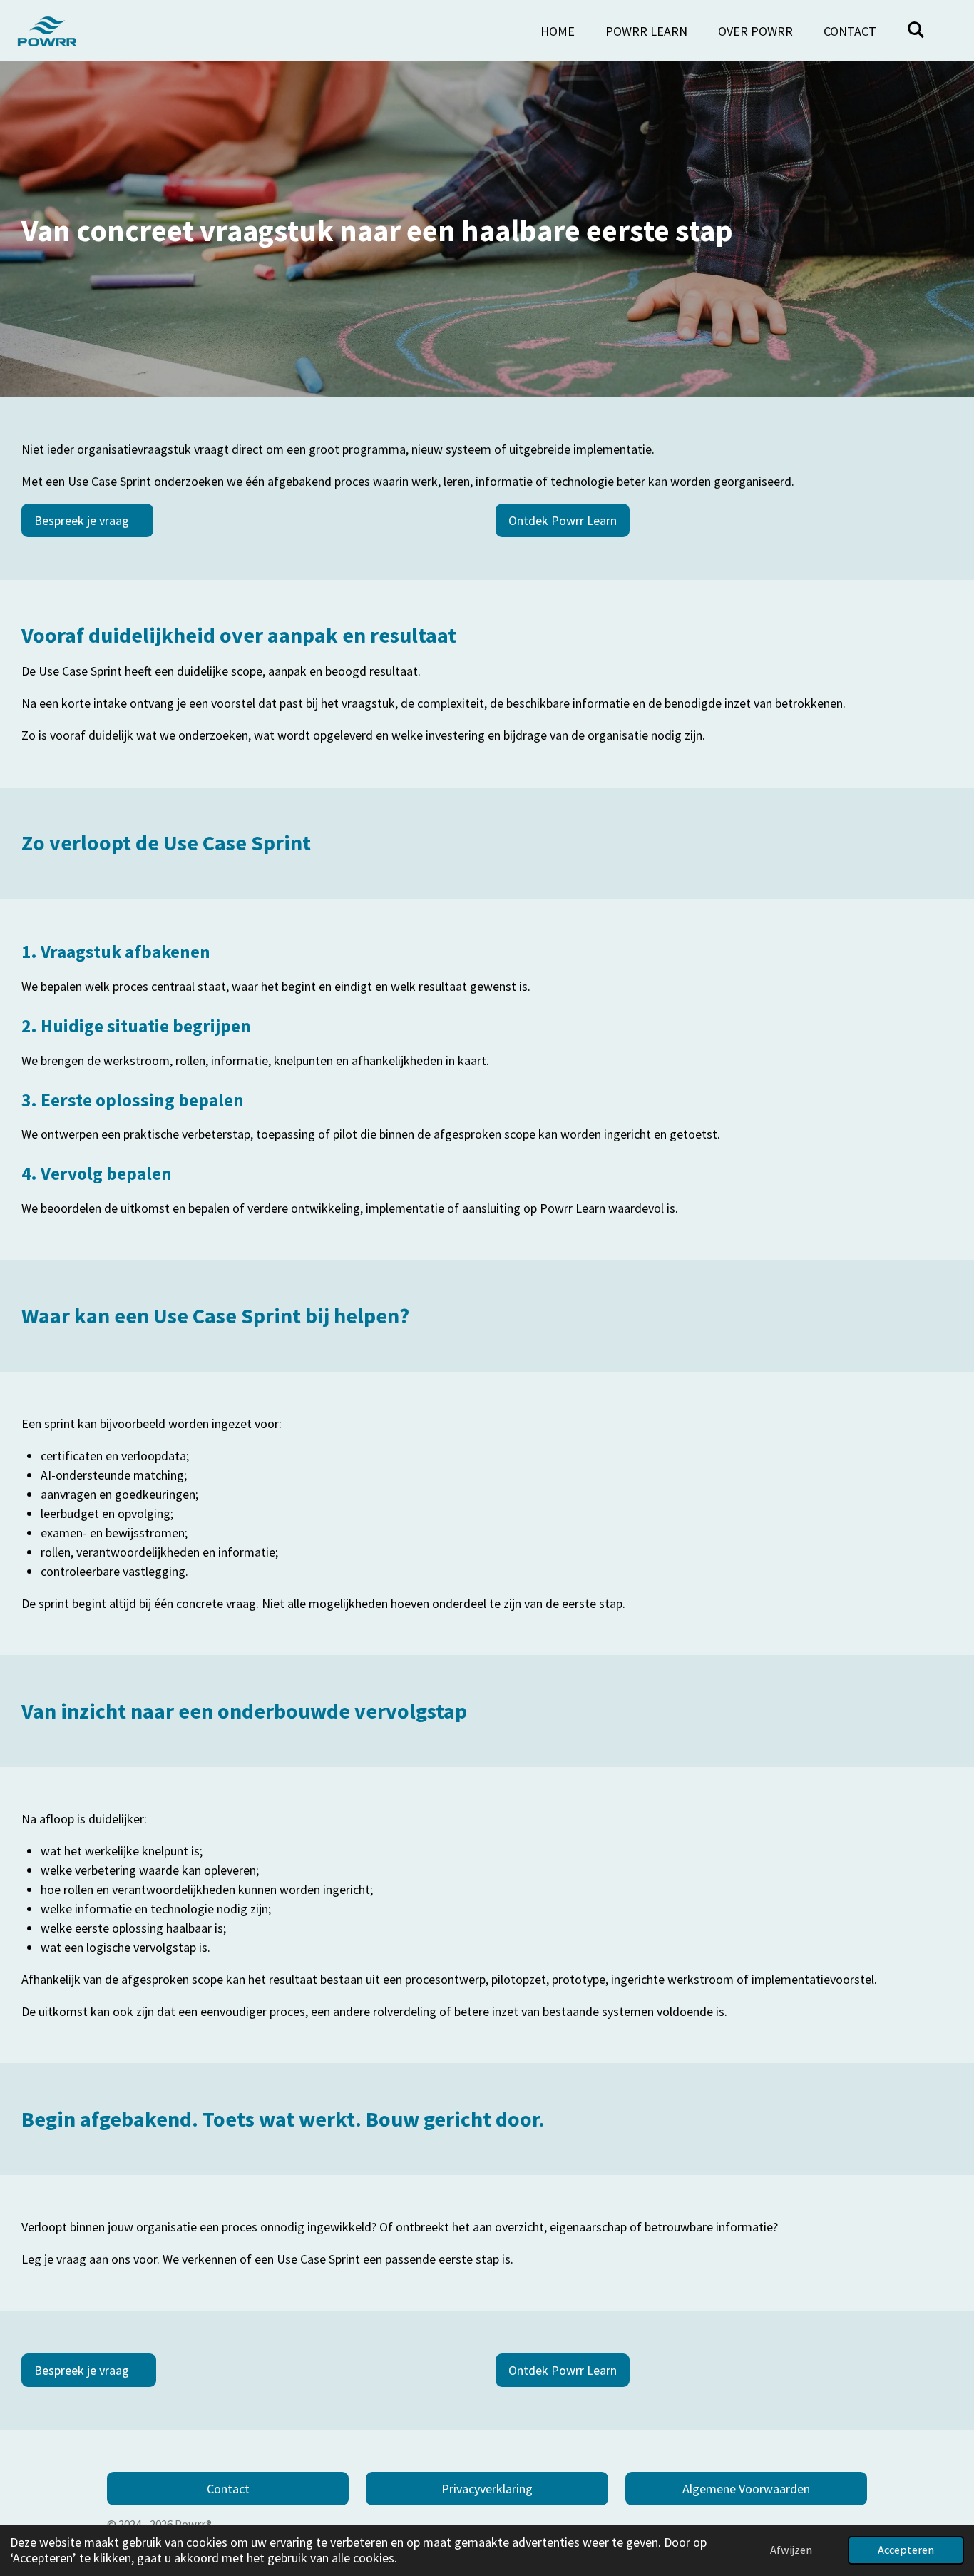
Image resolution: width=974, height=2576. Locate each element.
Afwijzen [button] (791, 2550)
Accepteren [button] (906, 2550)
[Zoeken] (916, 30)
